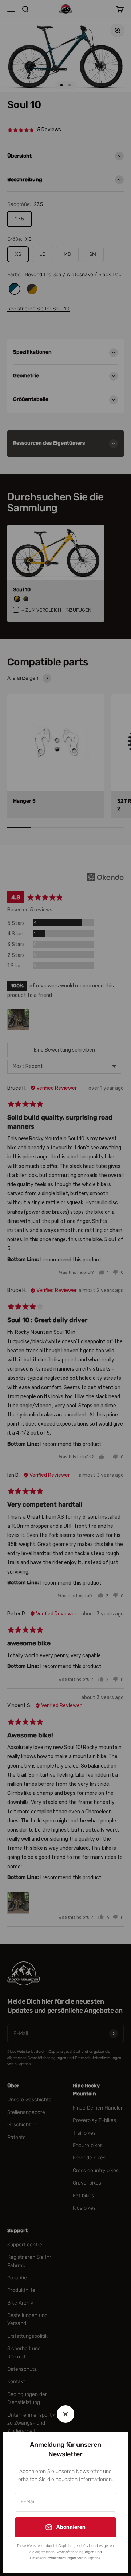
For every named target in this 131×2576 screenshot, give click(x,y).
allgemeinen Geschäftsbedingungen (65, 2552)
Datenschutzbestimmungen (53, 2558)
